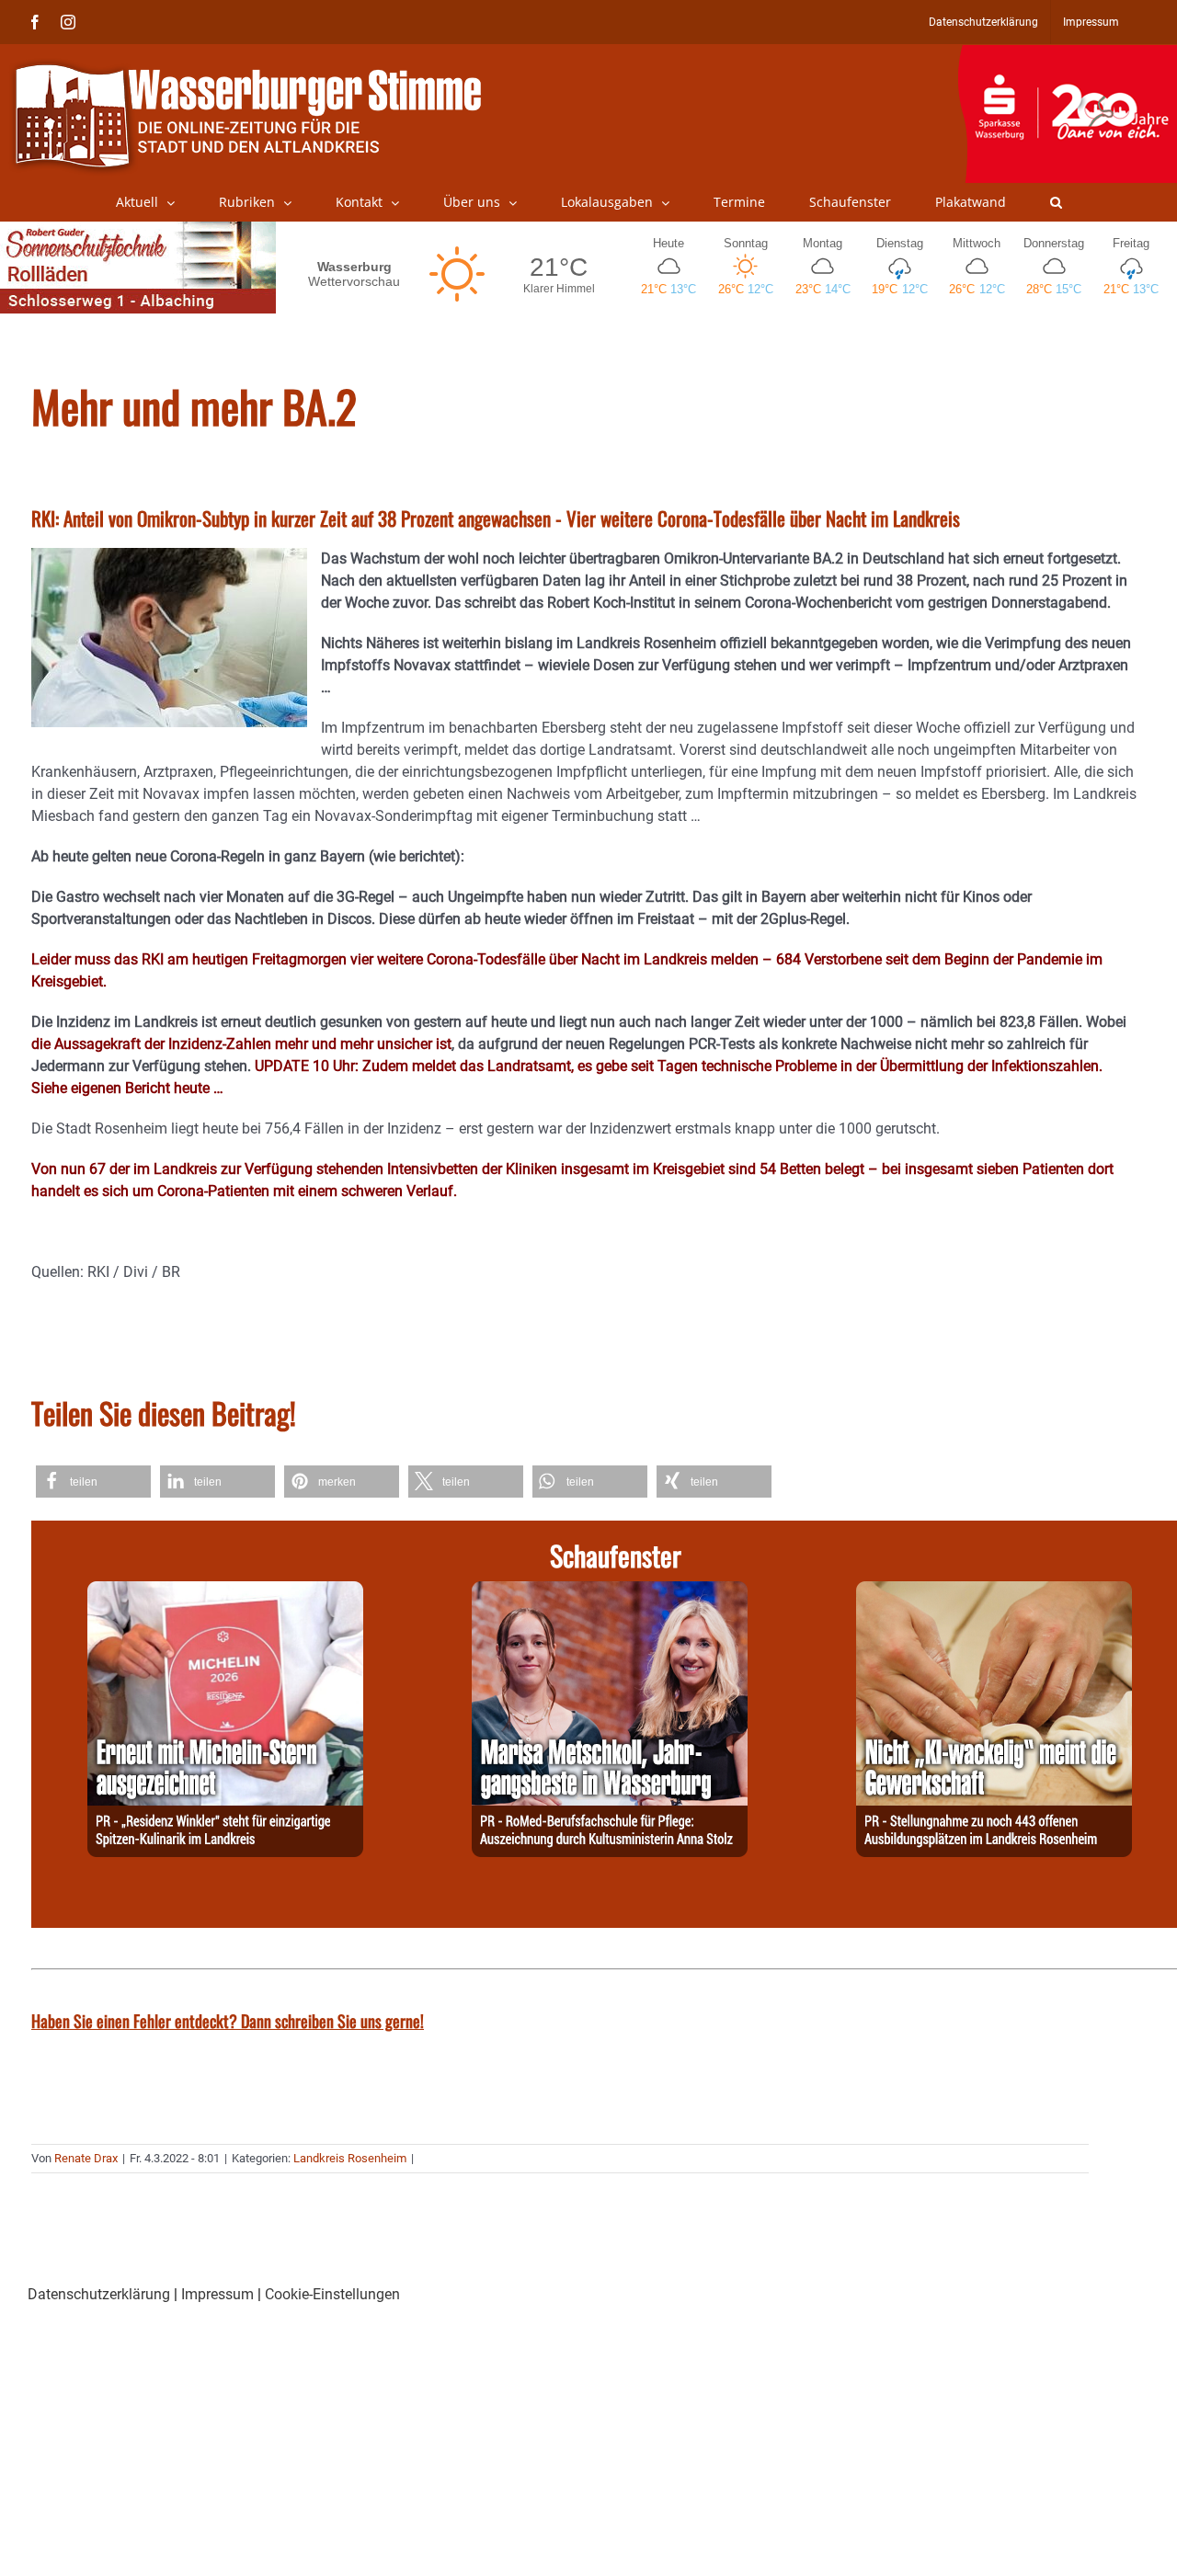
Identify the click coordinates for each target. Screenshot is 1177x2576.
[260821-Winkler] (225, 1592)
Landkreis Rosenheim (350, 2158)
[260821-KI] (994, 1592)
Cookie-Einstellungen (332, 2294)
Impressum (217, 2294)
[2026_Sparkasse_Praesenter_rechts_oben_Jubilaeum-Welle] (1067, 54)
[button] (1056, 202)
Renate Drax (86, 2158)
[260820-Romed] (610, 1592)
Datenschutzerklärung (99, 2294)
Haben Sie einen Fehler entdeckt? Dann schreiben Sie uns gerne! (228, 2021)
